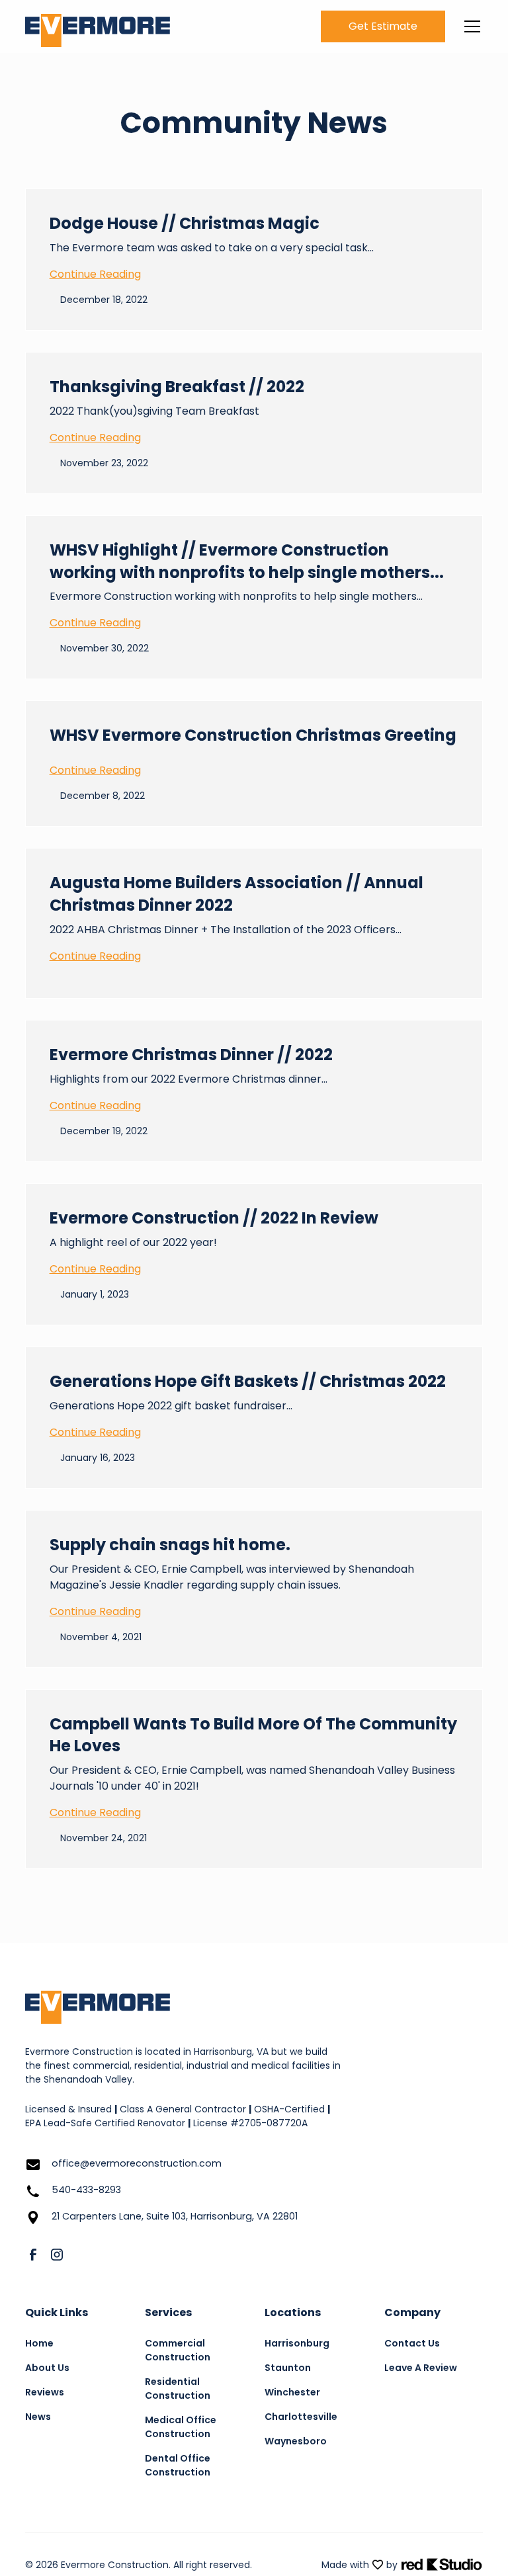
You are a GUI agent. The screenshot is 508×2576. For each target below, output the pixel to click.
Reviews (45, 2392)
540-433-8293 (86, 2190)
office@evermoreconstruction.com (137, 2163)
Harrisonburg (297, 2343)
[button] (470, 26)
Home (39, 2343)
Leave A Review (421, 2368)
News (38, 2417)
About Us (47, 2368)
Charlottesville (301, 2417)
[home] (98, 27)
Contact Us (412, 2343)
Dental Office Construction (178, 2465)
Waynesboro (296, 2441)
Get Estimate (383, 26)
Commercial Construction (178, 2350)
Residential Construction (178, 2389)
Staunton (288, 2368)
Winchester (292, 2392)
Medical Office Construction (181, 2427)
